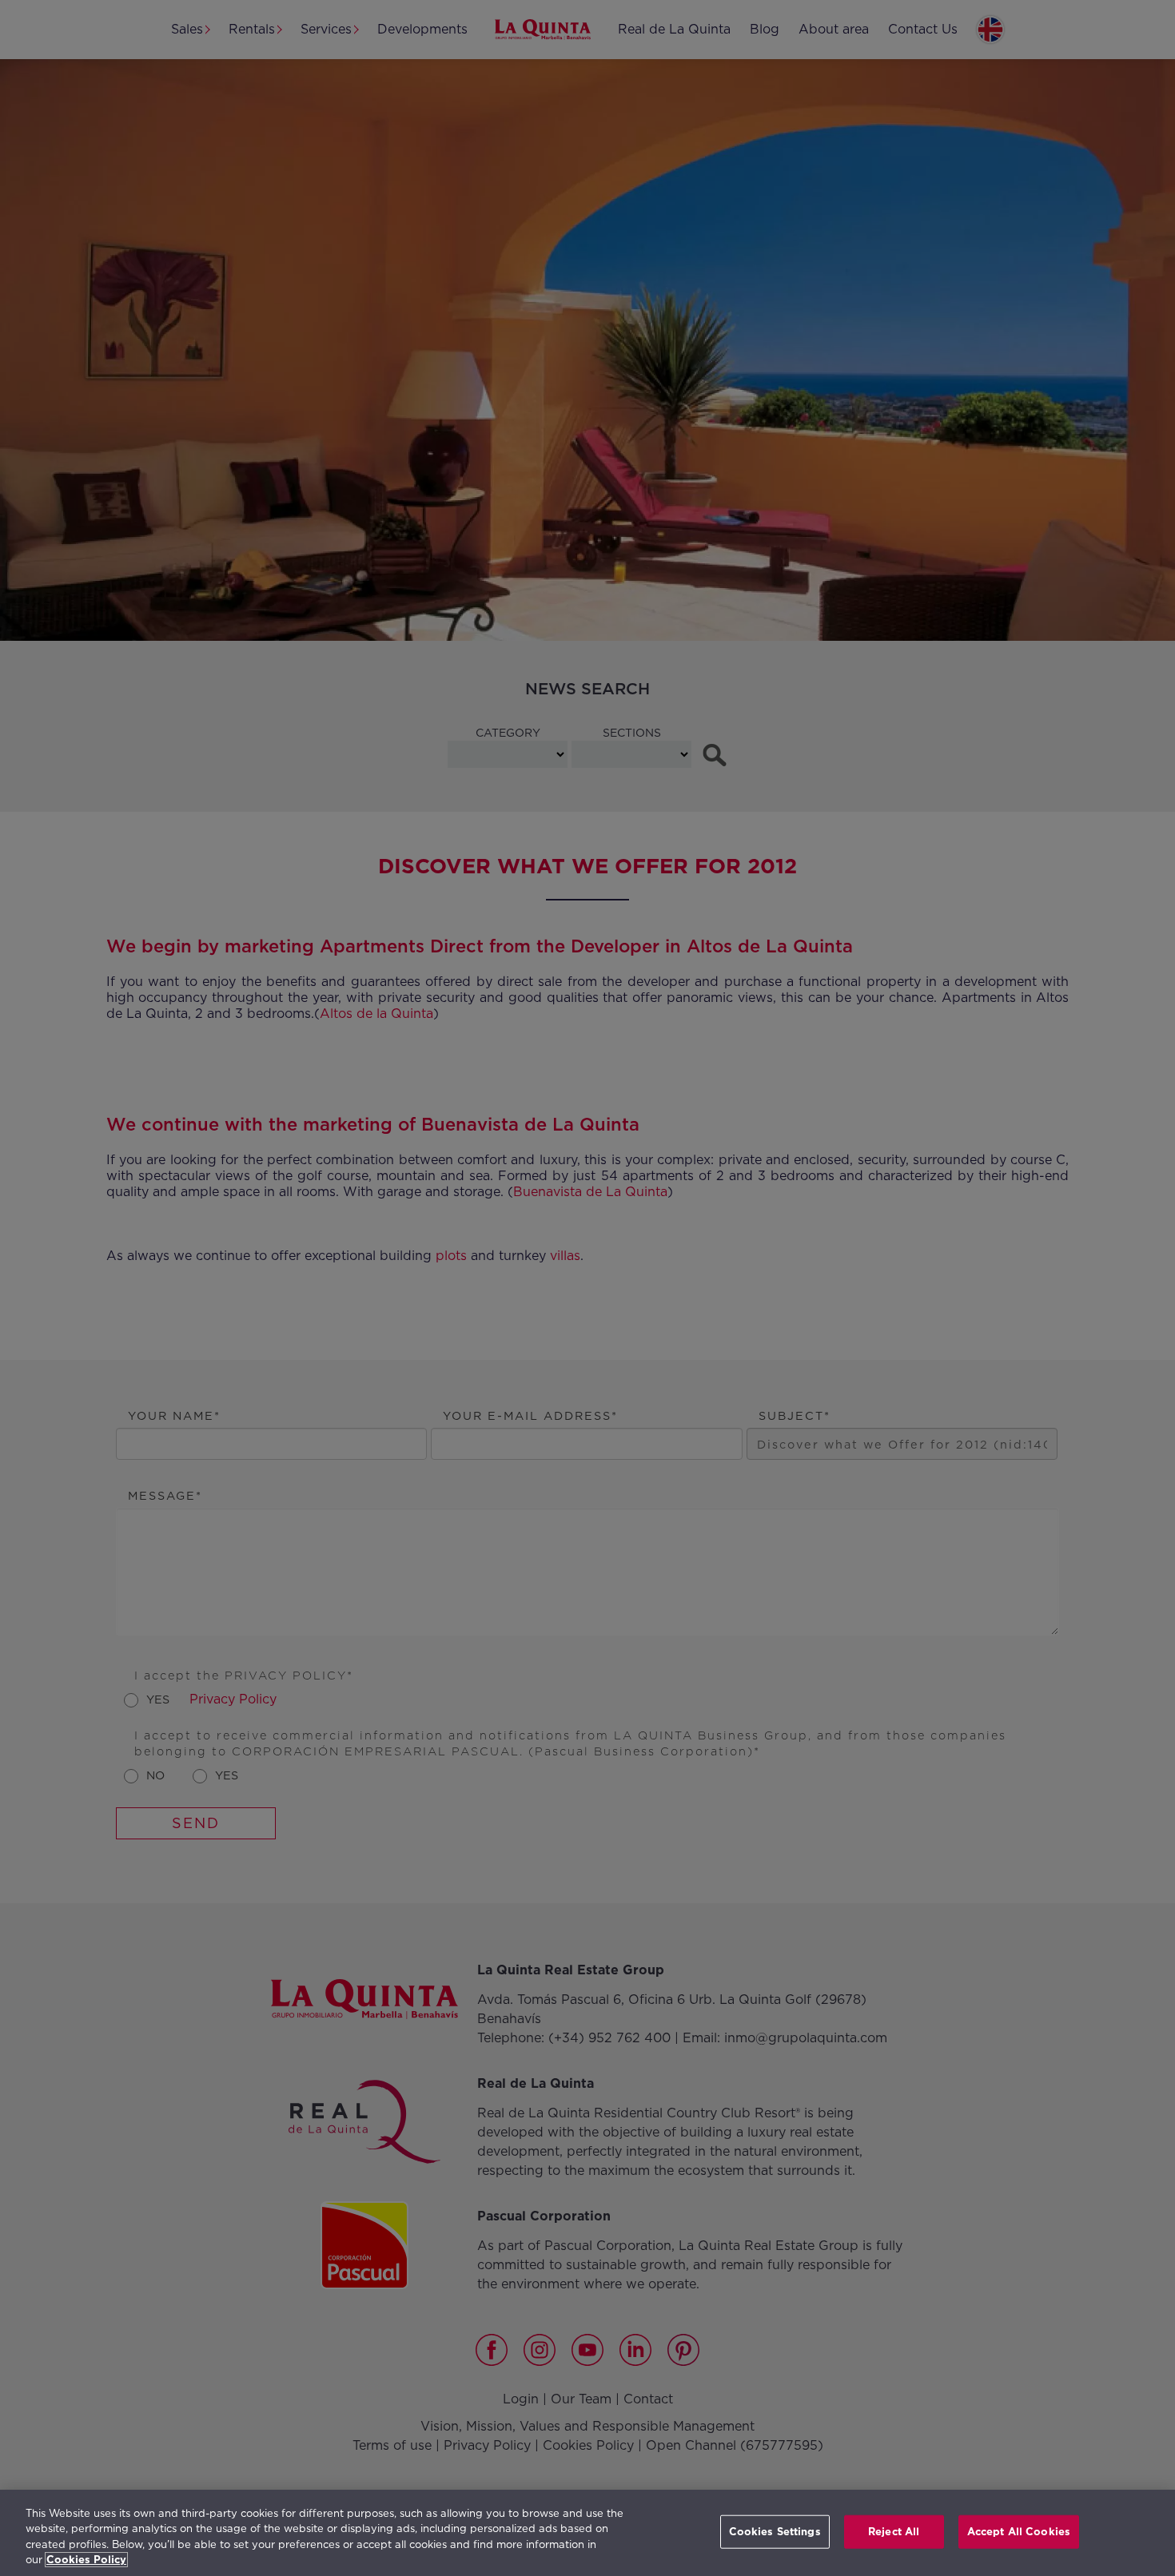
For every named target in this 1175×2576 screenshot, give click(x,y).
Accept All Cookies (1019, 2532)
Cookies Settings (775, 2532)
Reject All (894, 2532)
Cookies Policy (86, 2560)
